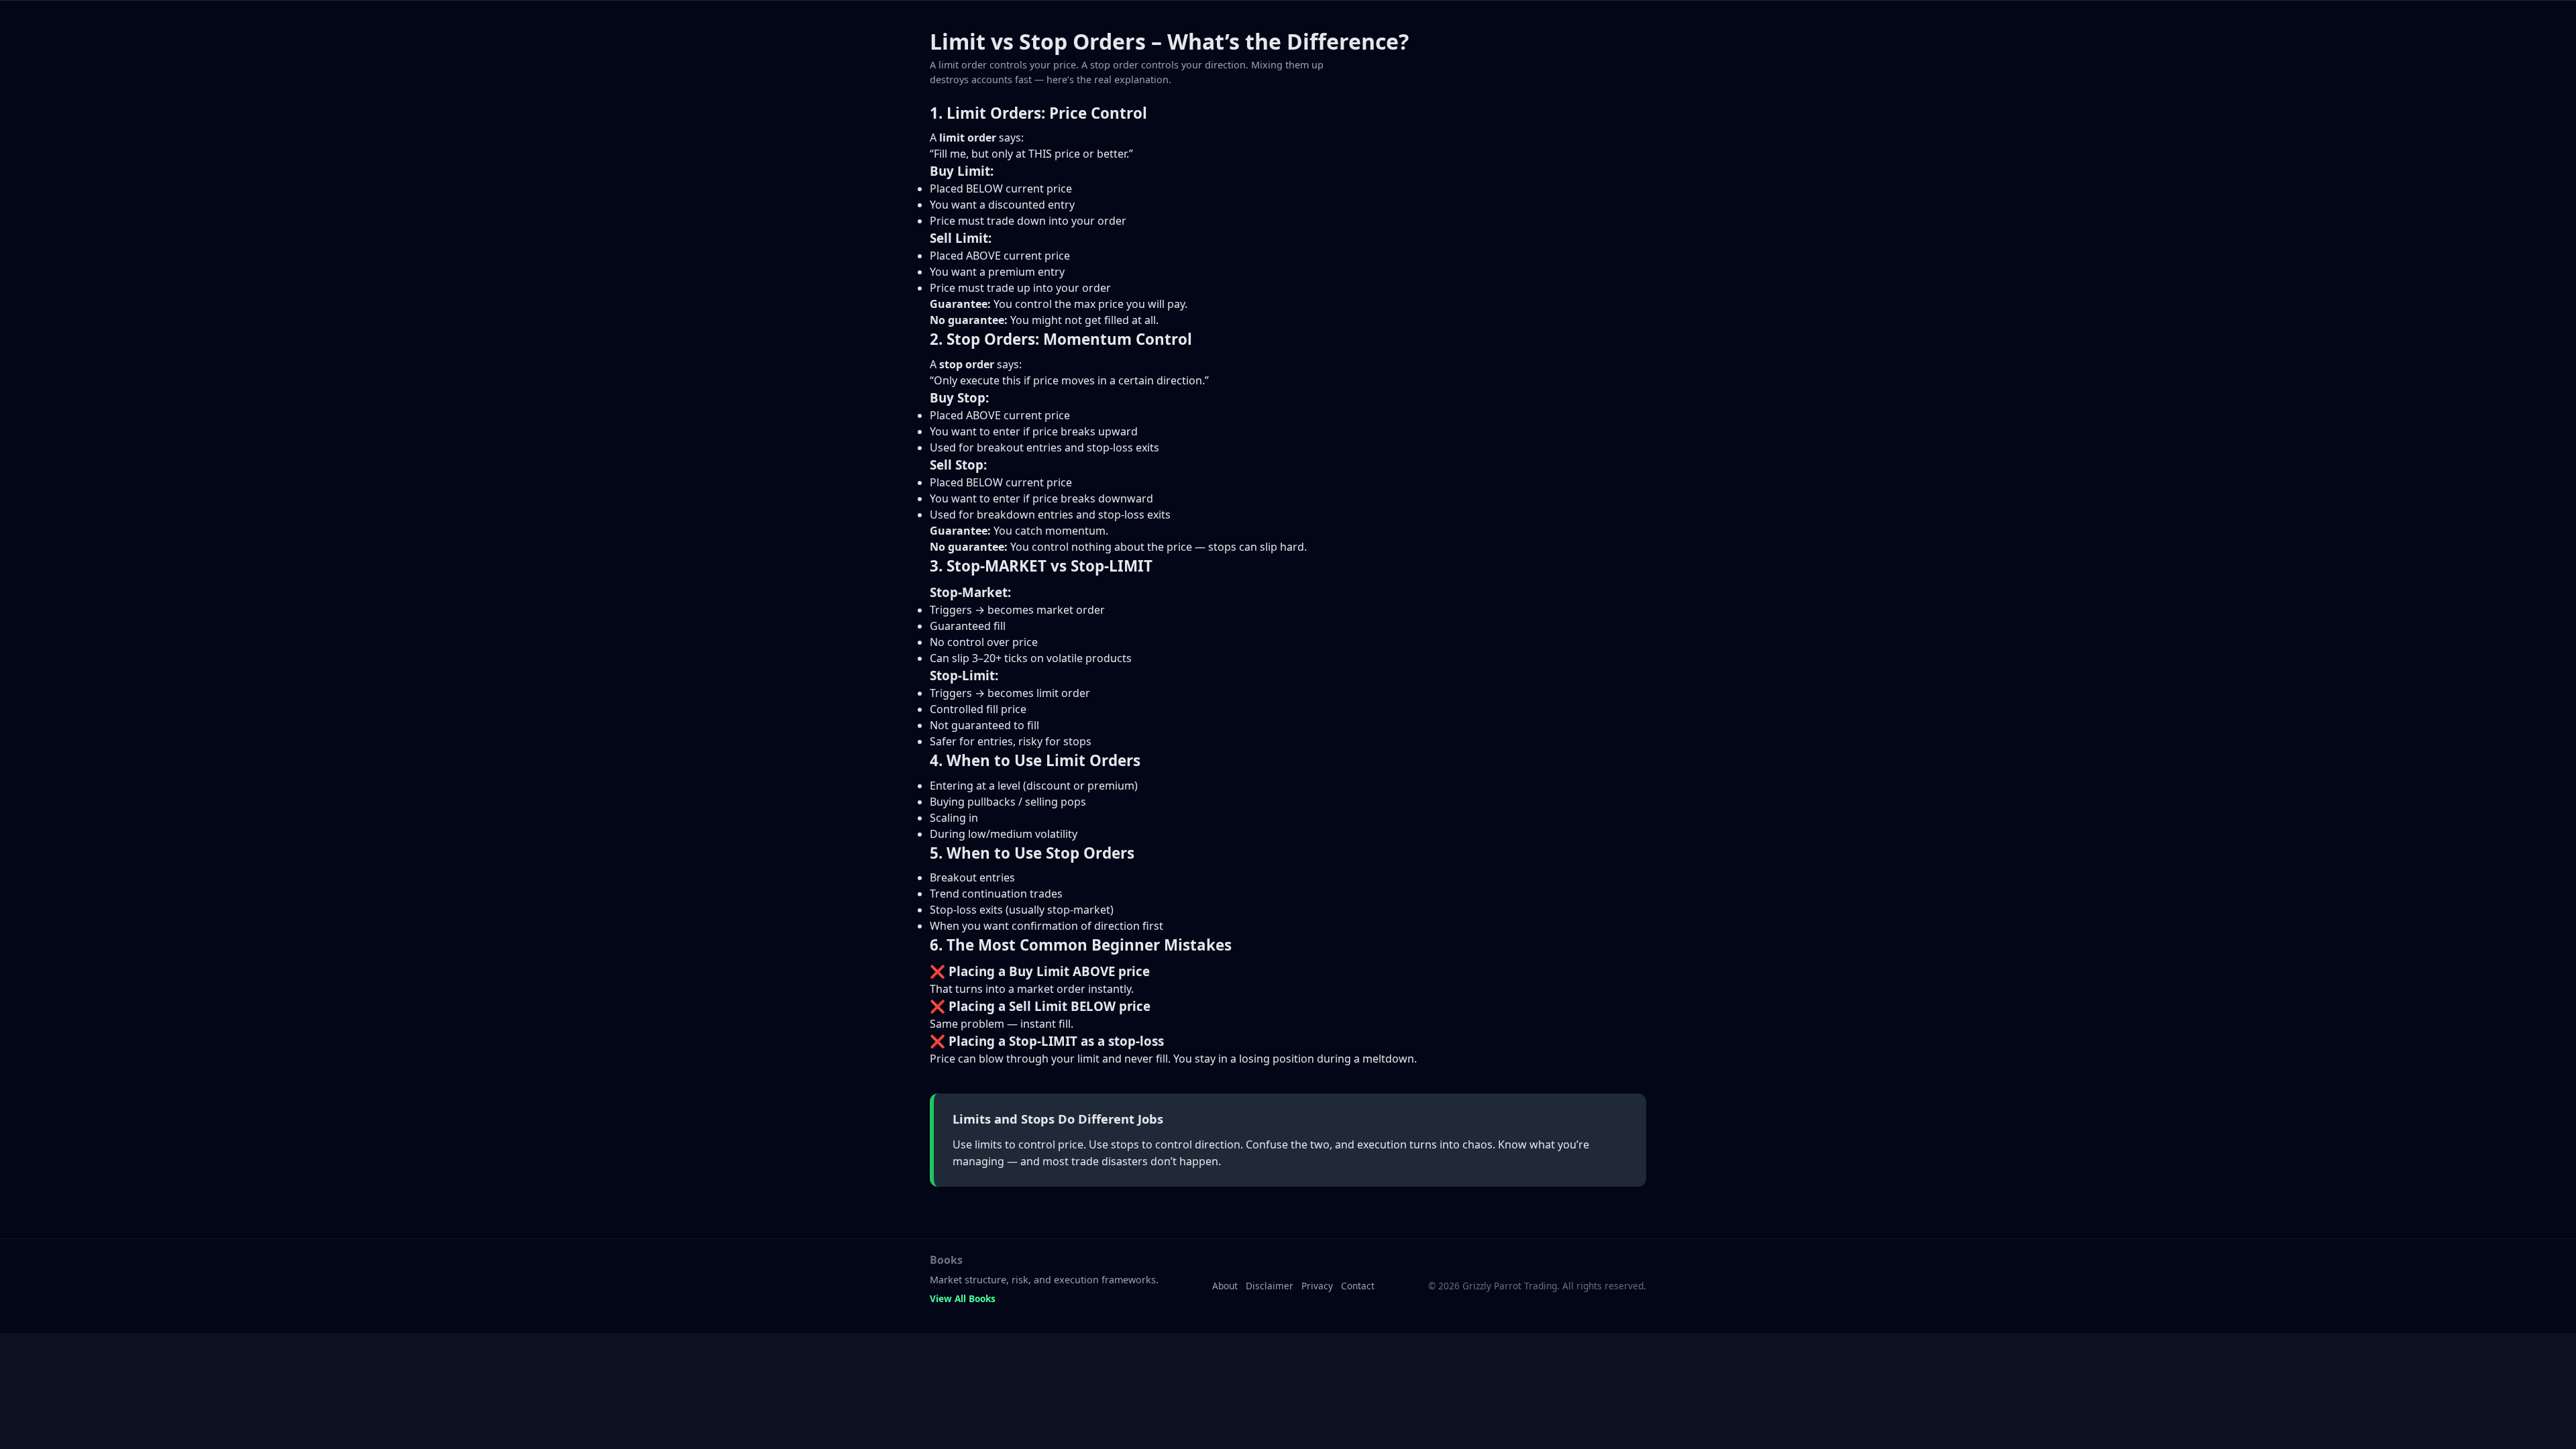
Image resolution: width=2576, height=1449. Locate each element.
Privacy (1317, 1286)
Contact (1358, 1286)
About (1225, 1286)
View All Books (963, 1298)
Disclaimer (1270, 1286)
